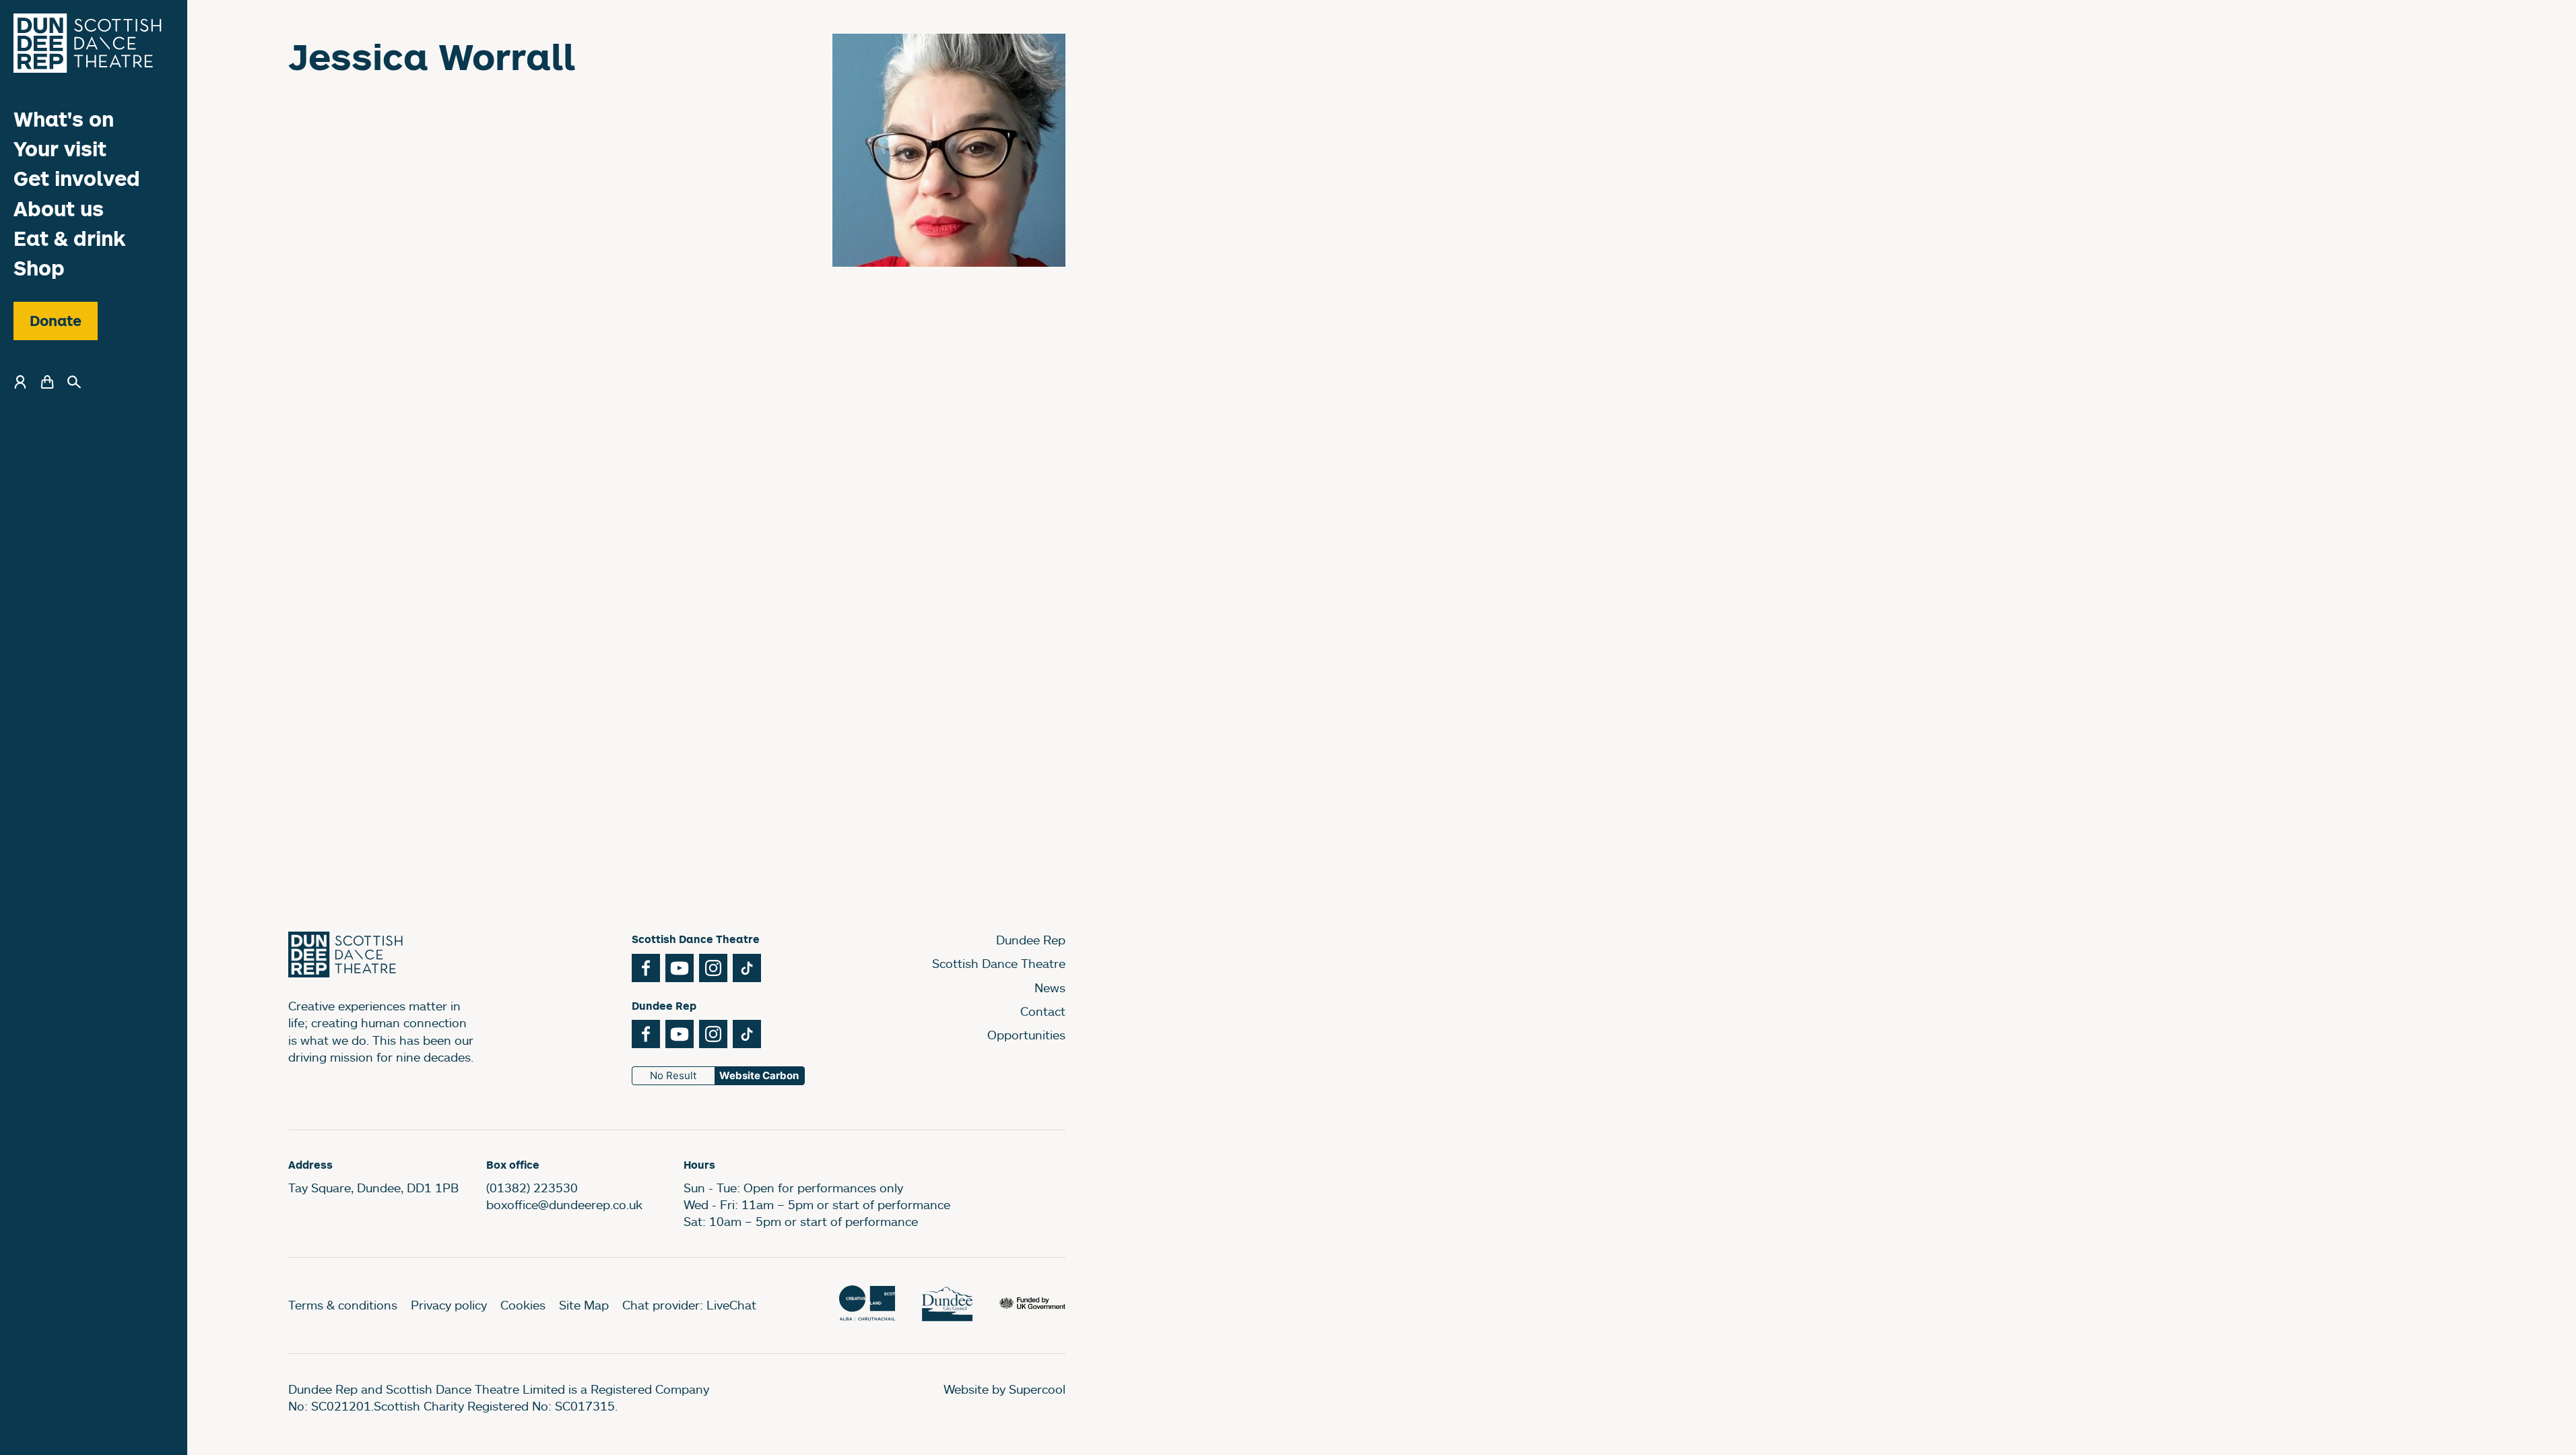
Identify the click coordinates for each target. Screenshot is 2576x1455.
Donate (56, 321)
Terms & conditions (343, 1305)
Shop (39, 268)
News (1050, 988)
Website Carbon (759, 1075)
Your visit (60, 149)
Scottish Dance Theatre (999, 963)
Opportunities (1026, 1035)
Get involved (77, 178)
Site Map (584, 1305)
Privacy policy (449, 1305)
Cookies (523, 1305)
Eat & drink (70, 238)
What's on (64, 119)
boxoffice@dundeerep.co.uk (564, 1204)
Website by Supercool (1004, 1389)
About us (59, 208)
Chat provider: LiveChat (689, 1305)
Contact (1043, 1011)
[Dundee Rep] (88, 43)
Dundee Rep (1031, 940)
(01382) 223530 (532, 1188)
